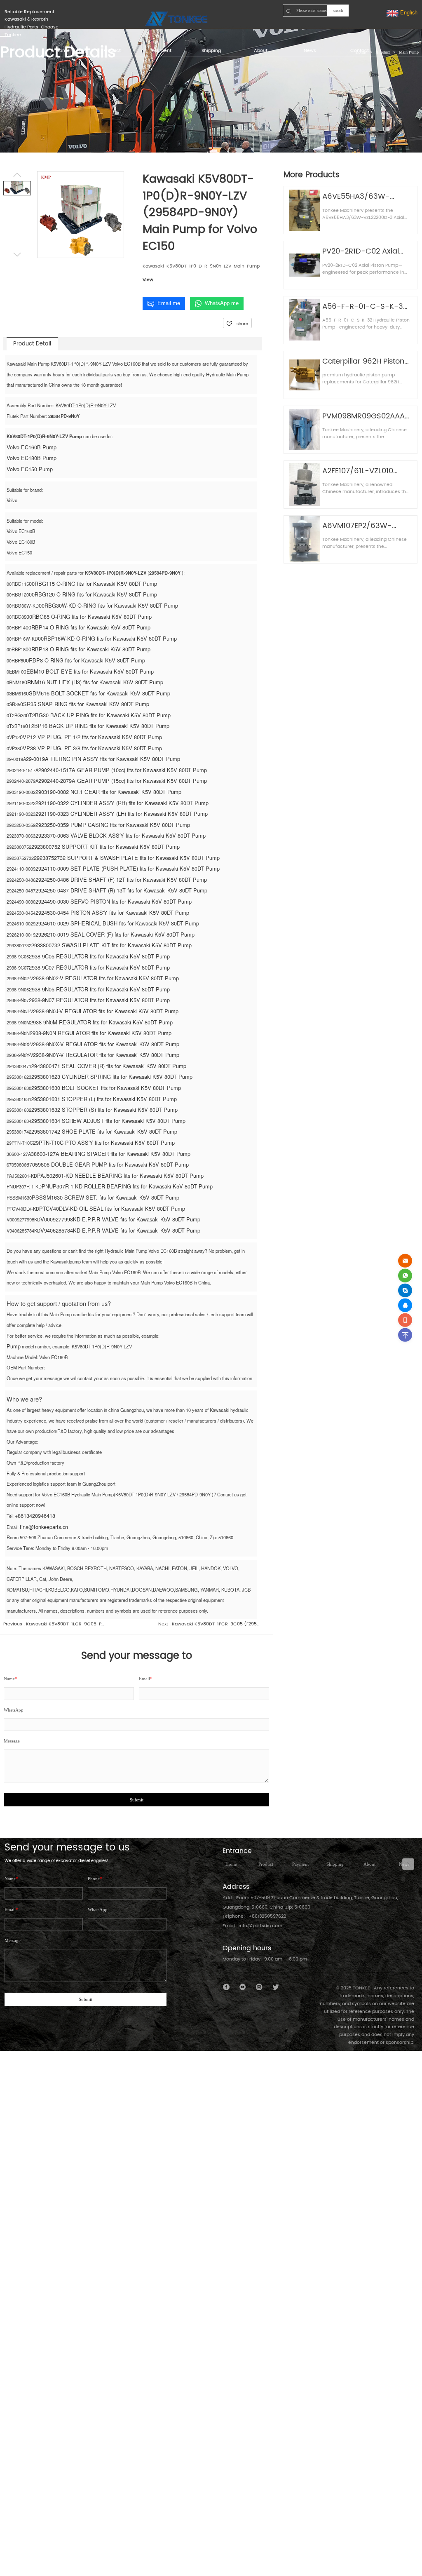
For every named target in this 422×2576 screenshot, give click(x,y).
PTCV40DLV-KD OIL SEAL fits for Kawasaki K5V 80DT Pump (112, 1208)
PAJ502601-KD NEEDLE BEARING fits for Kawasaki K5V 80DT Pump (120, 1175)
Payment (300, 1864)
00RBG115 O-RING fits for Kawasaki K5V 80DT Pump (93, 584)
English (408, 12)
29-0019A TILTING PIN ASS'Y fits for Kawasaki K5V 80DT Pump (103, 759)
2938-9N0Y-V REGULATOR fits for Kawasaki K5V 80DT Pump (106, 1055)
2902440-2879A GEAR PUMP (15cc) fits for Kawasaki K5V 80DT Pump (123, 781)
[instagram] (259, 1987)
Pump (14, 1346)
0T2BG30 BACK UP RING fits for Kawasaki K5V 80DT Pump (98, 715)
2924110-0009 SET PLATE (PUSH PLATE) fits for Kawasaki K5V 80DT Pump (128, 868)
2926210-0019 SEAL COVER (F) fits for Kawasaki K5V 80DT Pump (115, 934)
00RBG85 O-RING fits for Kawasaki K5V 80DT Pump (89, 616)
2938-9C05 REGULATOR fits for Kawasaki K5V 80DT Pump (99, 956)
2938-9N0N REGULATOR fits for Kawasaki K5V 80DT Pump (101, 1033)
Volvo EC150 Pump (30, 469)
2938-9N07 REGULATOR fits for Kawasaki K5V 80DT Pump (99, 1000)
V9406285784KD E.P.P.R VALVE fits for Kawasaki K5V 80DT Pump (120, 1230)
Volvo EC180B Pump (32, 458)
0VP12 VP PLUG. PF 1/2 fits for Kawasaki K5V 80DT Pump (91, 737)
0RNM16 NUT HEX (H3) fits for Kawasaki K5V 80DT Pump (94, 682)
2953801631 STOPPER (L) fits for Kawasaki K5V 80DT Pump (104, 1099)
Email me (169, 303)
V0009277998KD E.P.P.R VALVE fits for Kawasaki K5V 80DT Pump (120, 1219)
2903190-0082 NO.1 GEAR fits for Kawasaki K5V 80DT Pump (108, 792)
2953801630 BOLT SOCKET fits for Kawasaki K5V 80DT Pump (106, 1088)
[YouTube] (243, 1987)
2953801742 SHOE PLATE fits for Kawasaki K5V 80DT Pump (104, 1131)
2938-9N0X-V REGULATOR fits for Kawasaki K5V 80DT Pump (106, 1044)
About (369, 1864)
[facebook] (226, 1987)
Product (266, 1864)
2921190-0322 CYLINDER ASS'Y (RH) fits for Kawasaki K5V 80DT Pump (122, 803)
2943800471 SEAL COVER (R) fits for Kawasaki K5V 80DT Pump (109, 1066)
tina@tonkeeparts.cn (44, 1527)
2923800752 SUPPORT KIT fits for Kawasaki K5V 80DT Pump (105, 847)
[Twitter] (275, 1987)
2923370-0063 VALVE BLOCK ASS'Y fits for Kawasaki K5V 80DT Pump (121, 835)
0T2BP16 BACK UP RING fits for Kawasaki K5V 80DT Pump (97, 726)
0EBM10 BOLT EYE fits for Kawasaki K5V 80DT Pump (89, 671)
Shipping (335, 1864)
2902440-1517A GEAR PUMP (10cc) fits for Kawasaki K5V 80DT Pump (123, 770)
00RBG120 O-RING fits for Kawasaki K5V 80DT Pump (93, 594)
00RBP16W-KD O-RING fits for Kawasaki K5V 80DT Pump (107, 638)
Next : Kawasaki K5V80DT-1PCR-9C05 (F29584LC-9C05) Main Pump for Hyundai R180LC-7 (210, 1624)
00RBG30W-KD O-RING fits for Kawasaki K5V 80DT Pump (108, 605)
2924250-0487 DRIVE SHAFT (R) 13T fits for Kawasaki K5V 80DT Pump (121, 890)
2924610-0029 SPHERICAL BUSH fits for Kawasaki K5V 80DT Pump (117, 923)
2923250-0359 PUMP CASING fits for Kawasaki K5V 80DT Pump (113, 825)
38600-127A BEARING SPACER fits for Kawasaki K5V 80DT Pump (111, 1154)
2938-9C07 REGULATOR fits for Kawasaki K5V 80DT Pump (99, 967)
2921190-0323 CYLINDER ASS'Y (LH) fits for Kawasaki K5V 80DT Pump (122, 814)
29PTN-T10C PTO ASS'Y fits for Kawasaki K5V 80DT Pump (104, 1142)
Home (231, 1864)
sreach (338, 11)
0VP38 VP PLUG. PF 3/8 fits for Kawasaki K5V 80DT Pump (91, 748)
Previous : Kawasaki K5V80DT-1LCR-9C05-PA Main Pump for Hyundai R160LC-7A (55, 1624)
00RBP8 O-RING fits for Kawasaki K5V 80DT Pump (84, 660)
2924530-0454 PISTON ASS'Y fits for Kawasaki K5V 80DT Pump (112, 912)
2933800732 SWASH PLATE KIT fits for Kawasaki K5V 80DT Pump (111, 945)
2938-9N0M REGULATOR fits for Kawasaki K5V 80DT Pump (101, 1022)
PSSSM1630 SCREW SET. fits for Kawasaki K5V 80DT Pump (105, 1197)
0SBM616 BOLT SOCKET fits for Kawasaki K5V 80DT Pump (98, 693)
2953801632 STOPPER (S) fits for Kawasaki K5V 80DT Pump (104, 1110)
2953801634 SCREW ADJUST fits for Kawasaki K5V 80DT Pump (108, 1121)
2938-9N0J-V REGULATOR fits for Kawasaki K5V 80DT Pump (106, 1011)
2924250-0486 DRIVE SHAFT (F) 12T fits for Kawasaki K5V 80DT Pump (121, 879)
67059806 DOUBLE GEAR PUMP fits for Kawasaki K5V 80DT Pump (108, 1164)
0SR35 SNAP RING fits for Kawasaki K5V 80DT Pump (85, 704)
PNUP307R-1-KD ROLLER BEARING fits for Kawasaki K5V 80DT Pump (127, 1186)
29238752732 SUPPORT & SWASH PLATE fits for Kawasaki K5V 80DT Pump (127, 858)
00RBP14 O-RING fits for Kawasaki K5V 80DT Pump (88, 627)
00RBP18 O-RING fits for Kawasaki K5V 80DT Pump (88, 649)
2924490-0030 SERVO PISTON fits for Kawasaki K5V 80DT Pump (114, 901)
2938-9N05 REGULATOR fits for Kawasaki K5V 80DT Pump (99, 989)
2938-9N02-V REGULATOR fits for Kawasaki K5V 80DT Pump (106, 978)
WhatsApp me (222, 303)
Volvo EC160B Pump (32, 447)
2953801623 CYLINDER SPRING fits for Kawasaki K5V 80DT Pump (112, 1077)
